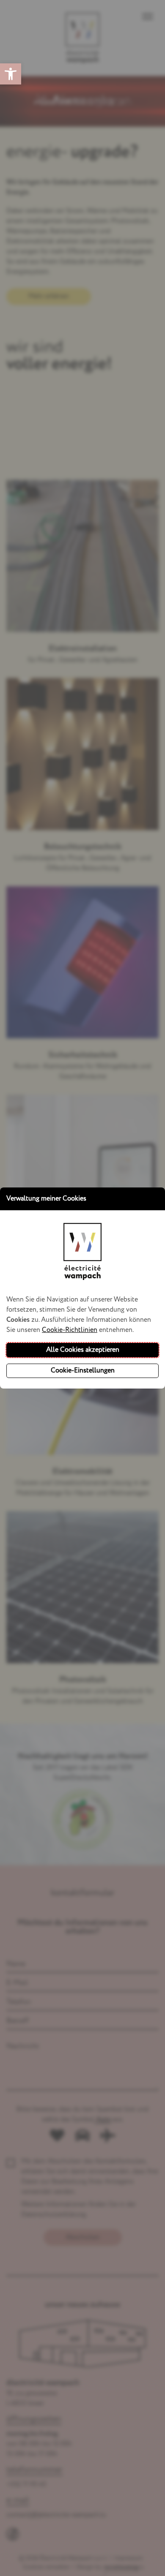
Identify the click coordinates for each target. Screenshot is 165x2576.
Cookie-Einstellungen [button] (83, 1371)
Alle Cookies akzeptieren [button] (83, 1350)
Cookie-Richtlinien (70, 1330)
